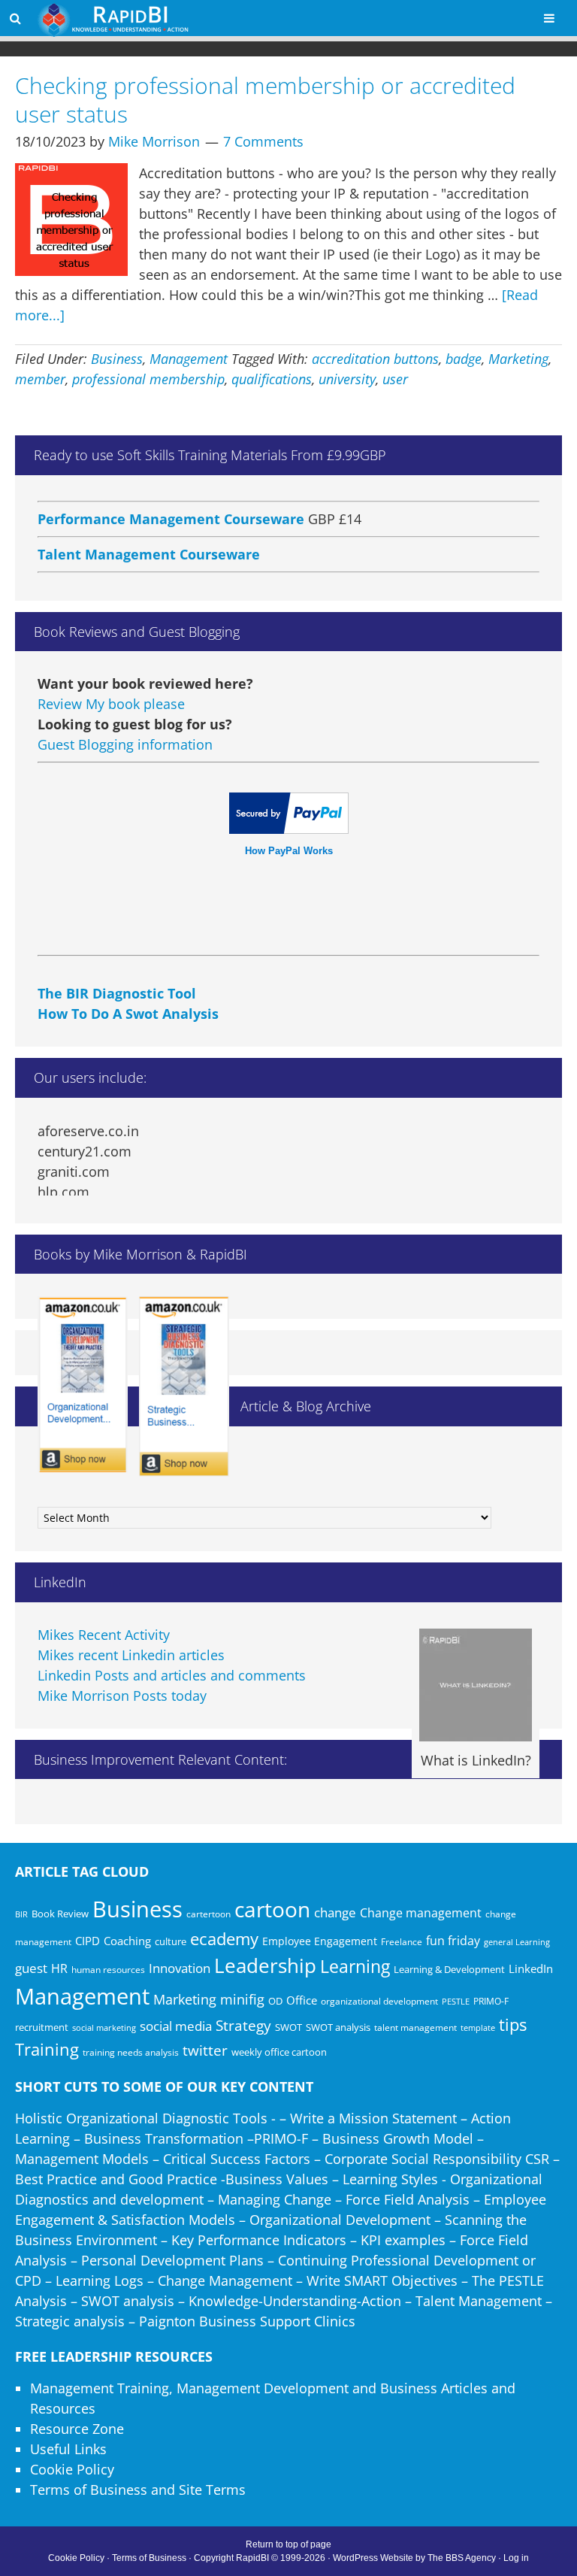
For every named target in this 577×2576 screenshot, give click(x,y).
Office (302, 2000)
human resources (108, 1970)
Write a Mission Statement (373, 2118)
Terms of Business (149, 2558)
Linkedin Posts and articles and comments (172, 1675)
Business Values (277, 2179)
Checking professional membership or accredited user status (265, 100)
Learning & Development (449, 1969)
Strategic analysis (70, 2321)
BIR (21, 1914)
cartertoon (208, 1914)
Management (189, 359)
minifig (242, 1999)
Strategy (243, 2026)
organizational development (379, 2001)
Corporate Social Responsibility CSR (437, 2159)
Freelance (402, 1942)
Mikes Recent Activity (104, 1635)
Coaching (127, 1941)
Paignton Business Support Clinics (247, 2321)
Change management (421, 1913)
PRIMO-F (491, 2001)
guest (31, 1968)
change (335, 1912)
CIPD (88, 1941)
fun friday (453, 1941)
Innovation (180, 1968)
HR (59, 1968)
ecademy (224, 1938)
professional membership (148, 379)
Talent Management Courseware (149, 538)
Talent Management (479, 2301)
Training (47, 2049)
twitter (205, 2050)
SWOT (288, 2027)
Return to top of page (288, 2544)
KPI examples (403, 2240)
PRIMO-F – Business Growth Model (364, 2138)
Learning (355, 1967)
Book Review (60, 1914)
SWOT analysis (338, 2027)
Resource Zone (77, 2429)
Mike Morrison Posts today (122, 1696)
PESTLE (456, 2001)
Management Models (82, 2159)
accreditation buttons (375, 359)
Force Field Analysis (408, 2199)
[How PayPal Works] (289, 829)
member (40, 379)
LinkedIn (531, 1968)
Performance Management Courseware (171, 503)
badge (464, 359)
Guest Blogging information (125, 744)
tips (513, 2024)
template (478, 2027)
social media (176, 2026)
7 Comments (263, 141)
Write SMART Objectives (382, 2281)
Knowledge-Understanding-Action (295, 2301)
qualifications (272, 379)
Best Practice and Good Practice (116, 2179)
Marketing (518, 359)
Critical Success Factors (237, 2159)
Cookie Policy (72, 2469)
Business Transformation (164, 2138)
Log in (516, 2558)
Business (117, 359)
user (395, 379)
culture (171, 1941)
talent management (415, 2027)
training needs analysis (131, 2052)
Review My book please (111, 704)
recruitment (42, 2027)
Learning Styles (390, 2179)
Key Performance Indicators (259, 2240)
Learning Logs (100, 2281)
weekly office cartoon (279, 2052)
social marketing (104, 2028)
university (347, 379)
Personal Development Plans (172, 2260)
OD (275, 2001)
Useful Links (68, 2449)
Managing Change (275, 2199)
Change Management (225, 2281)
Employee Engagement (320, 1941)
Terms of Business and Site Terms (138, 2490)
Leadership (265, 1965)
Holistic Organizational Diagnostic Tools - (145, 2118)
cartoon (272, 1909)
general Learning (517, 1942)
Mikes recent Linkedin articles (131, 1655)
